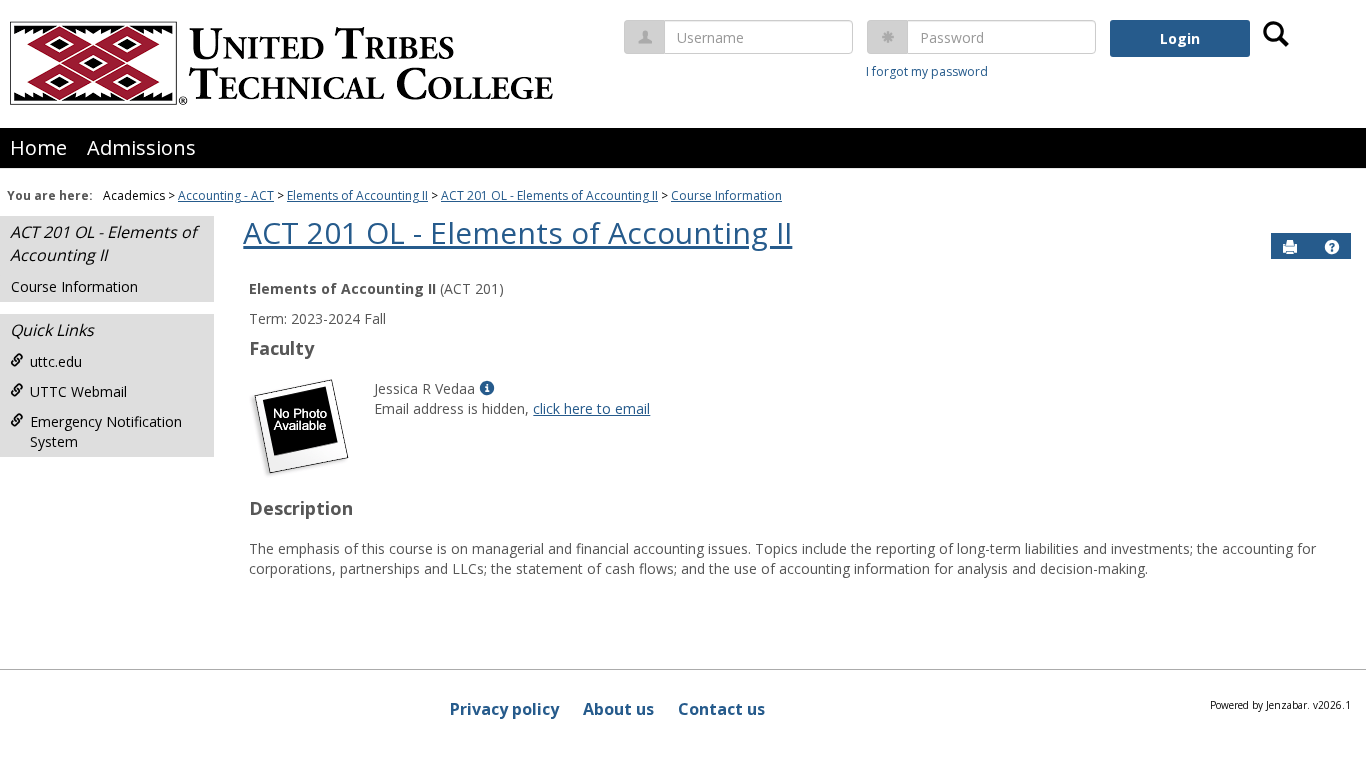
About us (618, 709)
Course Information (726, 195)
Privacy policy (504, 709)
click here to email (591, 408)
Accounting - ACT (226, 195)
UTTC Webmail (78, 391)
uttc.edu (56, 361)
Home (38, 147)
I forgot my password (927, 71)
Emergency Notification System (106, 431)
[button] (1332, 247)
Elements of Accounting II (357, 195)
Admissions (141, 147)
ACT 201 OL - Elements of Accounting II (549, 195)
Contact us (721, 709)
